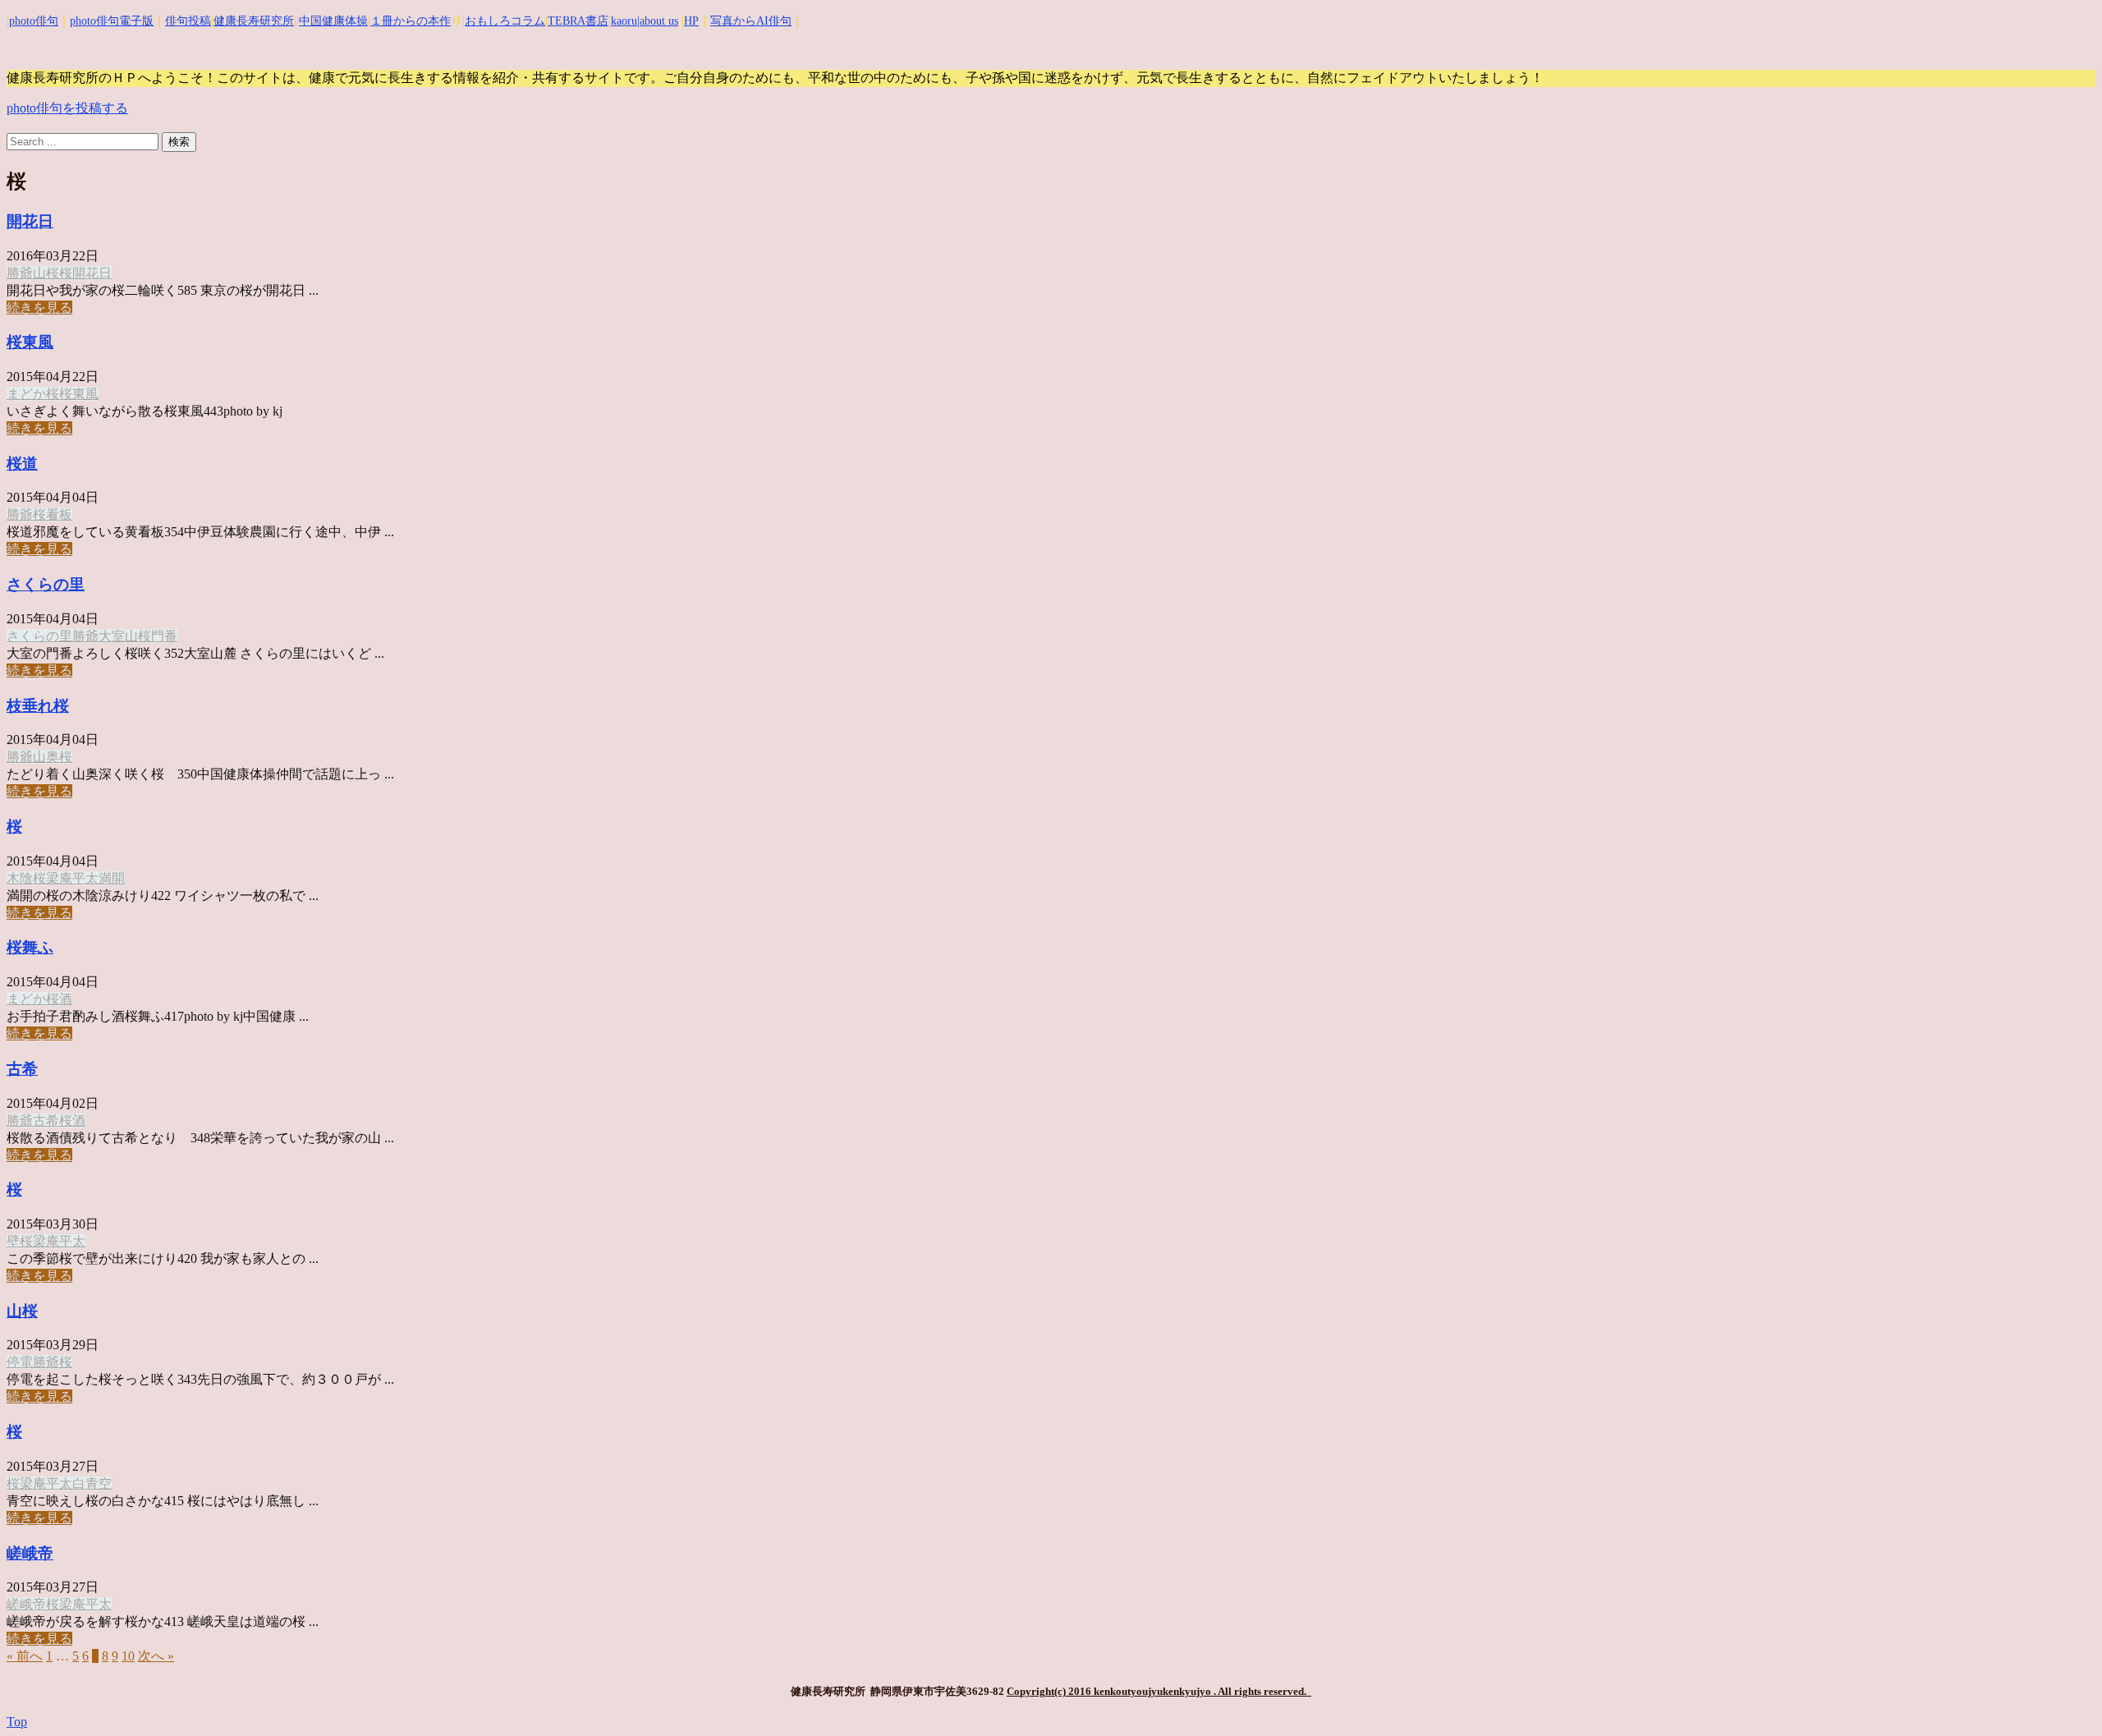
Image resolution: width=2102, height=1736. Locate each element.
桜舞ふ (30, 947)
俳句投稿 (188, 21)
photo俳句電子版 (112, 21)
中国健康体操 (333, 21)
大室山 (118, 636)
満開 (112, 878)
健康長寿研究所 (254, 21)
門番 (164, 636)
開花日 (30, 221)
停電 (20, 1362)
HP (691, 21)
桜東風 (30, 342)
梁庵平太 (72, 878)
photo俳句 (34, 21)
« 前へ (25, 1656)
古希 (22, 1069)
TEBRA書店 (578, 21)
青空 (99, 1483)
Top (17, 1722)
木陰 (20, 878)
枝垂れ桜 (38, 706)
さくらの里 (46, 584)
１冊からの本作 (411, 21)
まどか (26, 394)
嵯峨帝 (30, 1553)
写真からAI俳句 (751, 21)
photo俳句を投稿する (67, 108)
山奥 (46, 757)
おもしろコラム (505, 21)
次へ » (156, 1656)
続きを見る (39, 308)
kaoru (624, 21)
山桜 (46, 273)
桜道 (22, 464)
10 (128, 1656)
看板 (59, 514)
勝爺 (20, 273)
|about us (658, 21)
